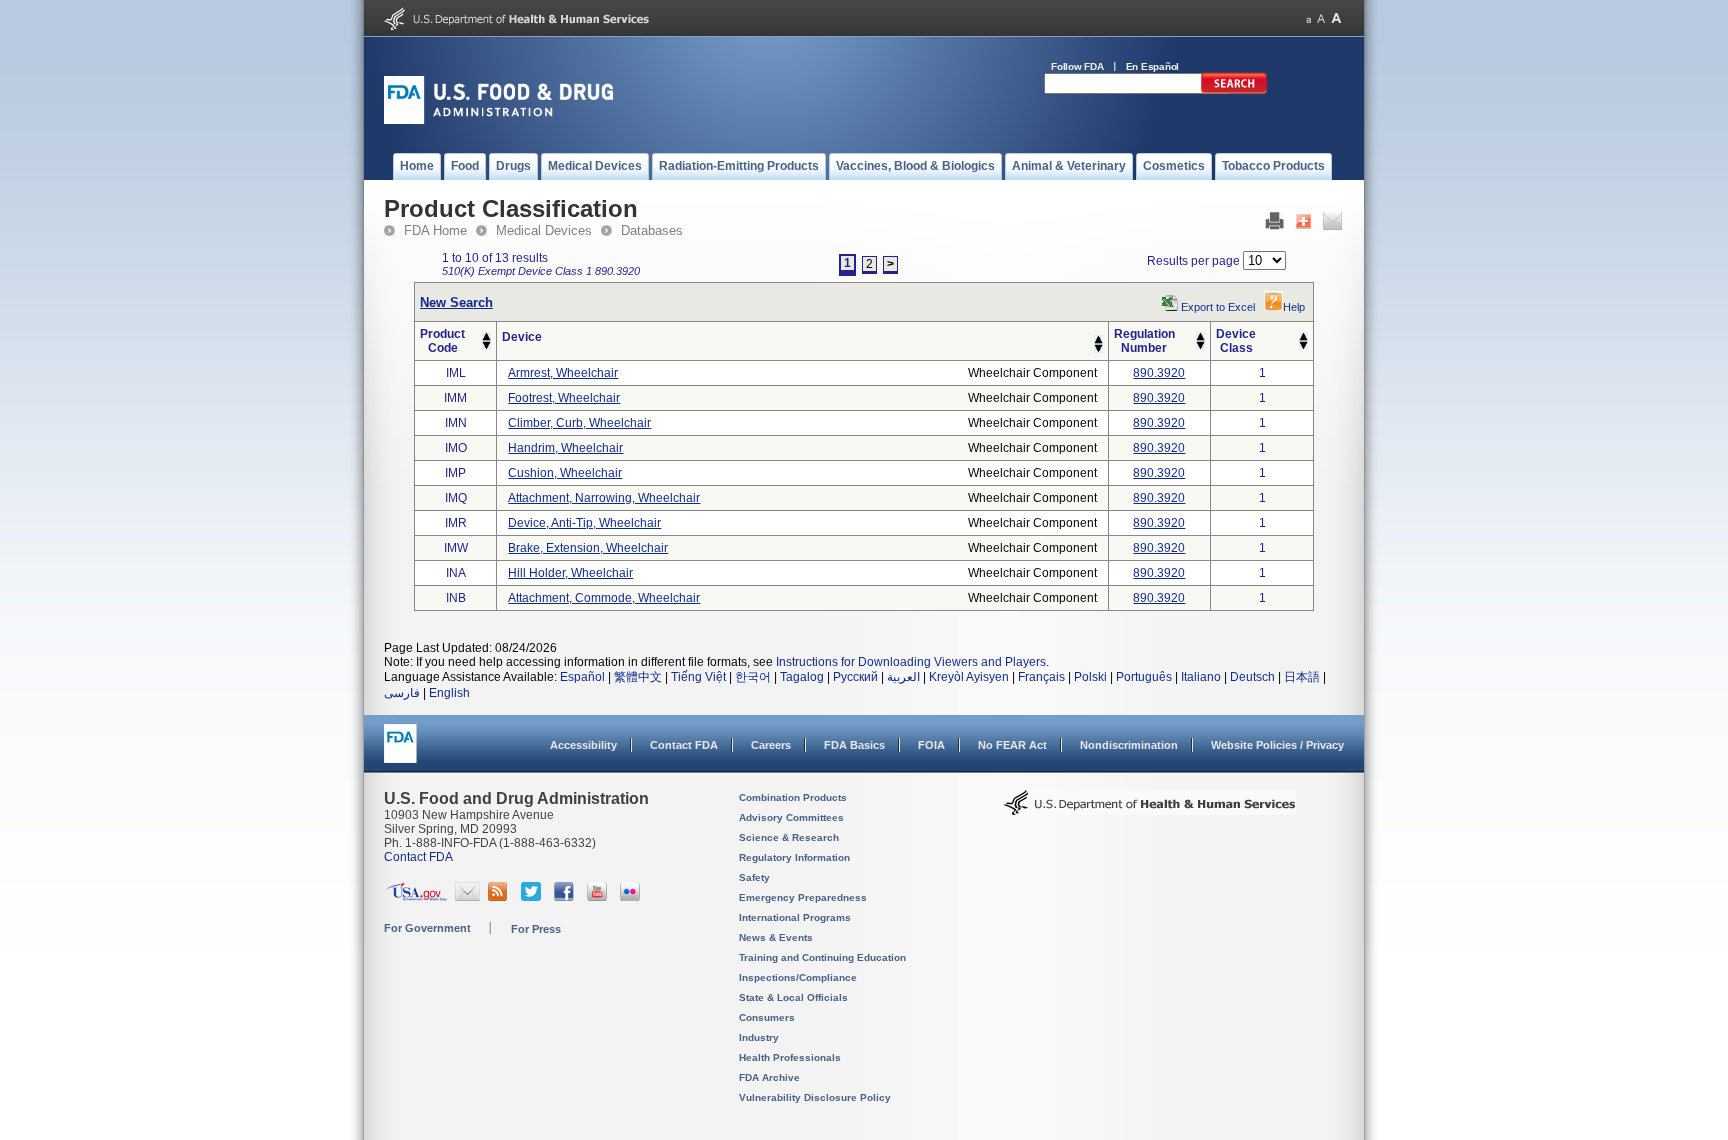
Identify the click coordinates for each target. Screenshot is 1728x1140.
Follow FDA (1077, 66)
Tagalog (802, 677)
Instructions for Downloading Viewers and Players (911, 662)
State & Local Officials (793, 997)
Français (1041, 677)
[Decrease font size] (1308, 18)
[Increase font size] (1336, 18)
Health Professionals (790, 1057)
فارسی (402, 693)
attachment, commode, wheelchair (604, 598)
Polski (1090, 677)
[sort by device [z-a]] (1098, 349)
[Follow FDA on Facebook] (566, 897)
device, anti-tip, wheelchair (584, 523)
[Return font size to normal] (1321, 18)
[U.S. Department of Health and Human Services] (516, 26)
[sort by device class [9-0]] (1303, 346)
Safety (754, 877)
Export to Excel (1218, 307)
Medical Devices (544, 230)
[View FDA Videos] (599, 897)
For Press (536, 929)
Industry (759, 1037)
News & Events (776, 937)
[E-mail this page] (1332, 226)
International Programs (795, 917)
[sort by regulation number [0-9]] (1200, 337)
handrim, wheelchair (565, 448)
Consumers (767, 1017)
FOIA (931, 745)
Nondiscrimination (1129, 745)
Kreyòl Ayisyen (969, 677)
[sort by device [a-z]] (1098, 340)
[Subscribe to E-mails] (467, 897)
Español (582, 677)
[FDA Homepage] (400, 752)
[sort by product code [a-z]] (486, 337)
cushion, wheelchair (565, 473)
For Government (427, 928)
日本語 (1302, 677)
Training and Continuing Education (822, 957)
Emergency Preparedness (803, 897)
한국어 (753, 677)
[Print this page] (1274, 226)
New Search (456, 302)
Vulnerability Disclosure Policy (815, 1097)
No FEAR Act (1012, 745)
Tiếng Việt (698, 677)
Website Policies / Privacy (1277, 745)
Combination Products (793, 797)
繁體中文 (638, 677)
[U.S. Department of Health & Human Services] (1150, 810)
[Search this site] (1234, 90)
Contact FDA (684, 745)
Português (1144, 677)
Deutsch (1252, 677)
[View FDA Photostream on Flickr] (632, 897)
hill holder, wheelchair (570, 573)
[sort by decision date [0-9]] (1303, 337)
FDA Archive (769, 1077)
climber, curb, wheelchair (579, 423)
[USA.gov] (416, 897)
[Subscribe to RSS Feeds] (500, 897)
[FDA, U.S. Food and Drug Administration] (498, 120)
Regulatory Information (794, 857)
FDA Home (435, 230)
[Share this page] (1303, 226)
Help (1294, 307)
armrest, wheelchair (563, 373)
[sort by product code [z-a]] (486, 346)
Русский (855, 677)
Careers (771, 745)
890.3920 (1159, 373)
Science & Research (789, 837)
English (449, 693)
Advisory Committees (791, 817)
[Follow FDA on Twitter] (533, 897)
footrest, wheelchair (564, 398)
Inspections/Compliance (798, 977)
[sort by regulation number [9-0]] (1200, 346)
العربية (903, 677)
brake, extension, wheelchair (588, 548)
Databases (652, 230)
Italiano (1201, 677)
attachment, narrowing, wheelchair (604, 498)
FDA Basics (854, 745)
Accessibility (583, 745)
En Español (1153, 66)
